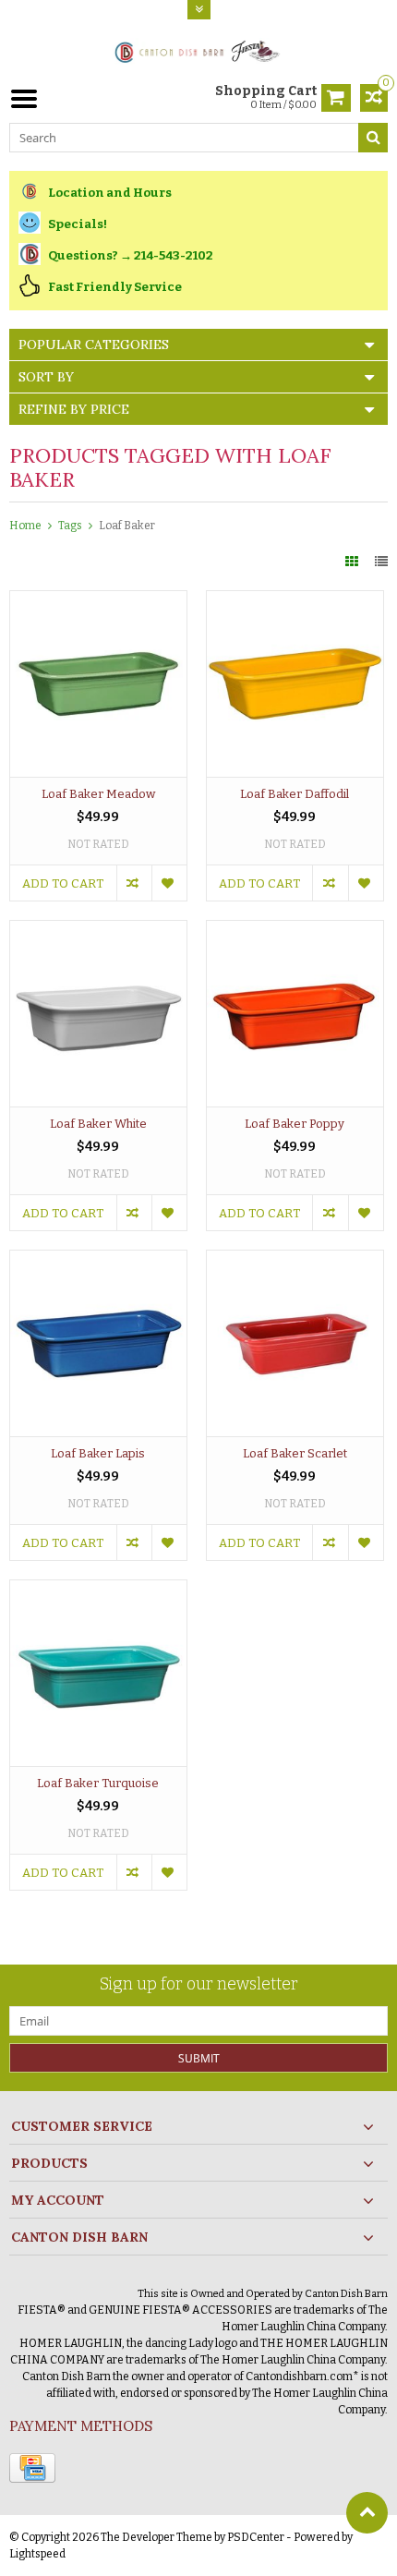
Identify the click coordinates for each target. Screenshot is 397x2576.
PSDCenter (256, 2537)
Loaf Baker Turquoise (98, 1783)
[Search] (373, 138)
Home (25, 526)
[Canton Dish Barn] (199, 50)
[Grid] (353, 562)
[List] (381, 562)
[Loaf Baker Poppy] (295, 931)
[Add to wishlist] (169, 883)
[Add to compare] (134, 883)
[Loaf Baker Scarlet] (295, 1260)
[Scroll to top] (367, 2513)
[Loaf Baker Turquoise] (98, 1590)
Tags (70, 526)
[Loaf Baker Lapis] (98, 1260)
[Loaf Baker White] (98, 931)
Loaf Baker (127, 526)
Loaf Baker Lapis (98, 1453)
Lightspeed (37, 2554)
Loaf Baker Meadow (98, 794)
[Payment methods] (32, 2468)
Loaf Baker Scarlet (295, 1453)
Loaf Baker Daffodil (295, 794)
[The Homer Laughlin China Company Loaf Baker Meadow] (98, 601)
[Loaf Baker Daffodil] (295, 601)
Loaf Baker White (98, 1124)
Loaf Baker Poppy (295, 1124)
